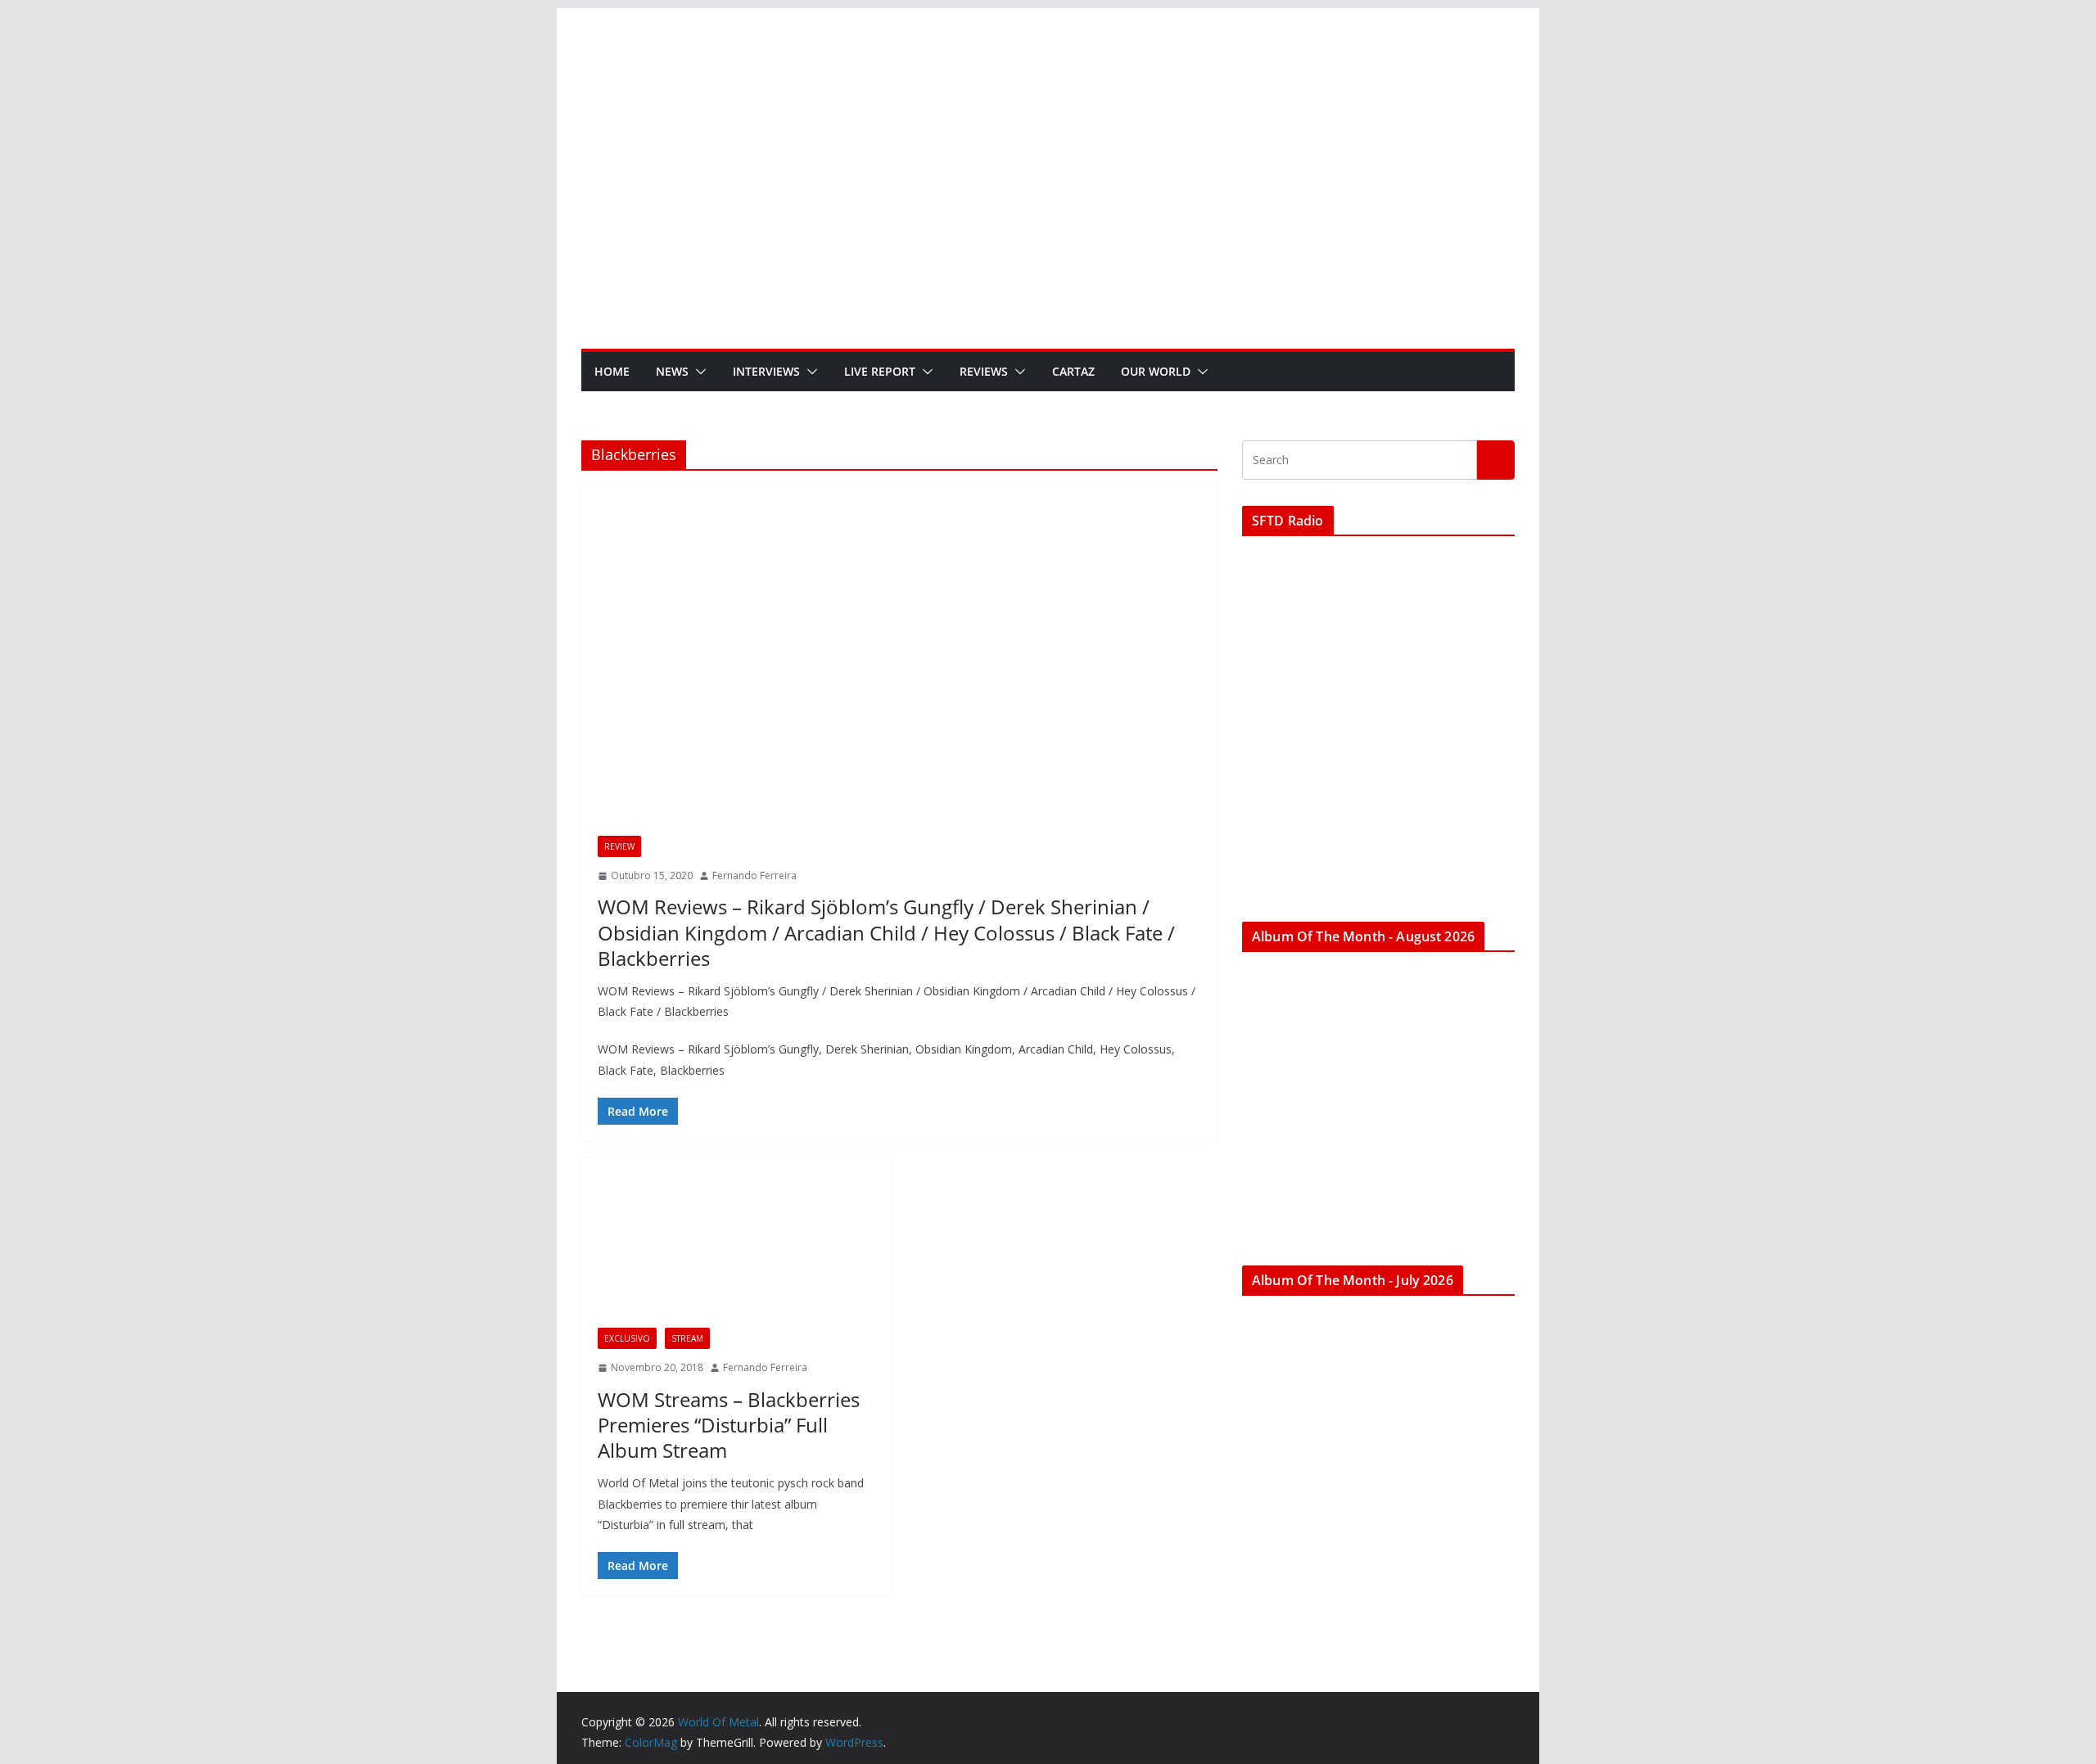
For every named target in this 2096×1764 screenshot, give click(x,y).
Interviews (766, 371)
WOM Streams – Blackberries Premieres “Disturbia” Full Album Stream (729, 1425)
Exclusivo (627, 1338)
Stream (687, 1338)
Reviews (984, 371)
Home (612, 371)
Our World (1156, 371)
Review (619, 846)
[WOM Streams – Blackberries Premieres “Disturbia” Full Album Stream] (736, 1251)
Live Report (880, 371)
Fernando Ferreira (754, 875)
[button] (698, 372)
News (672, 371)
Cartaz (1073, 371)
